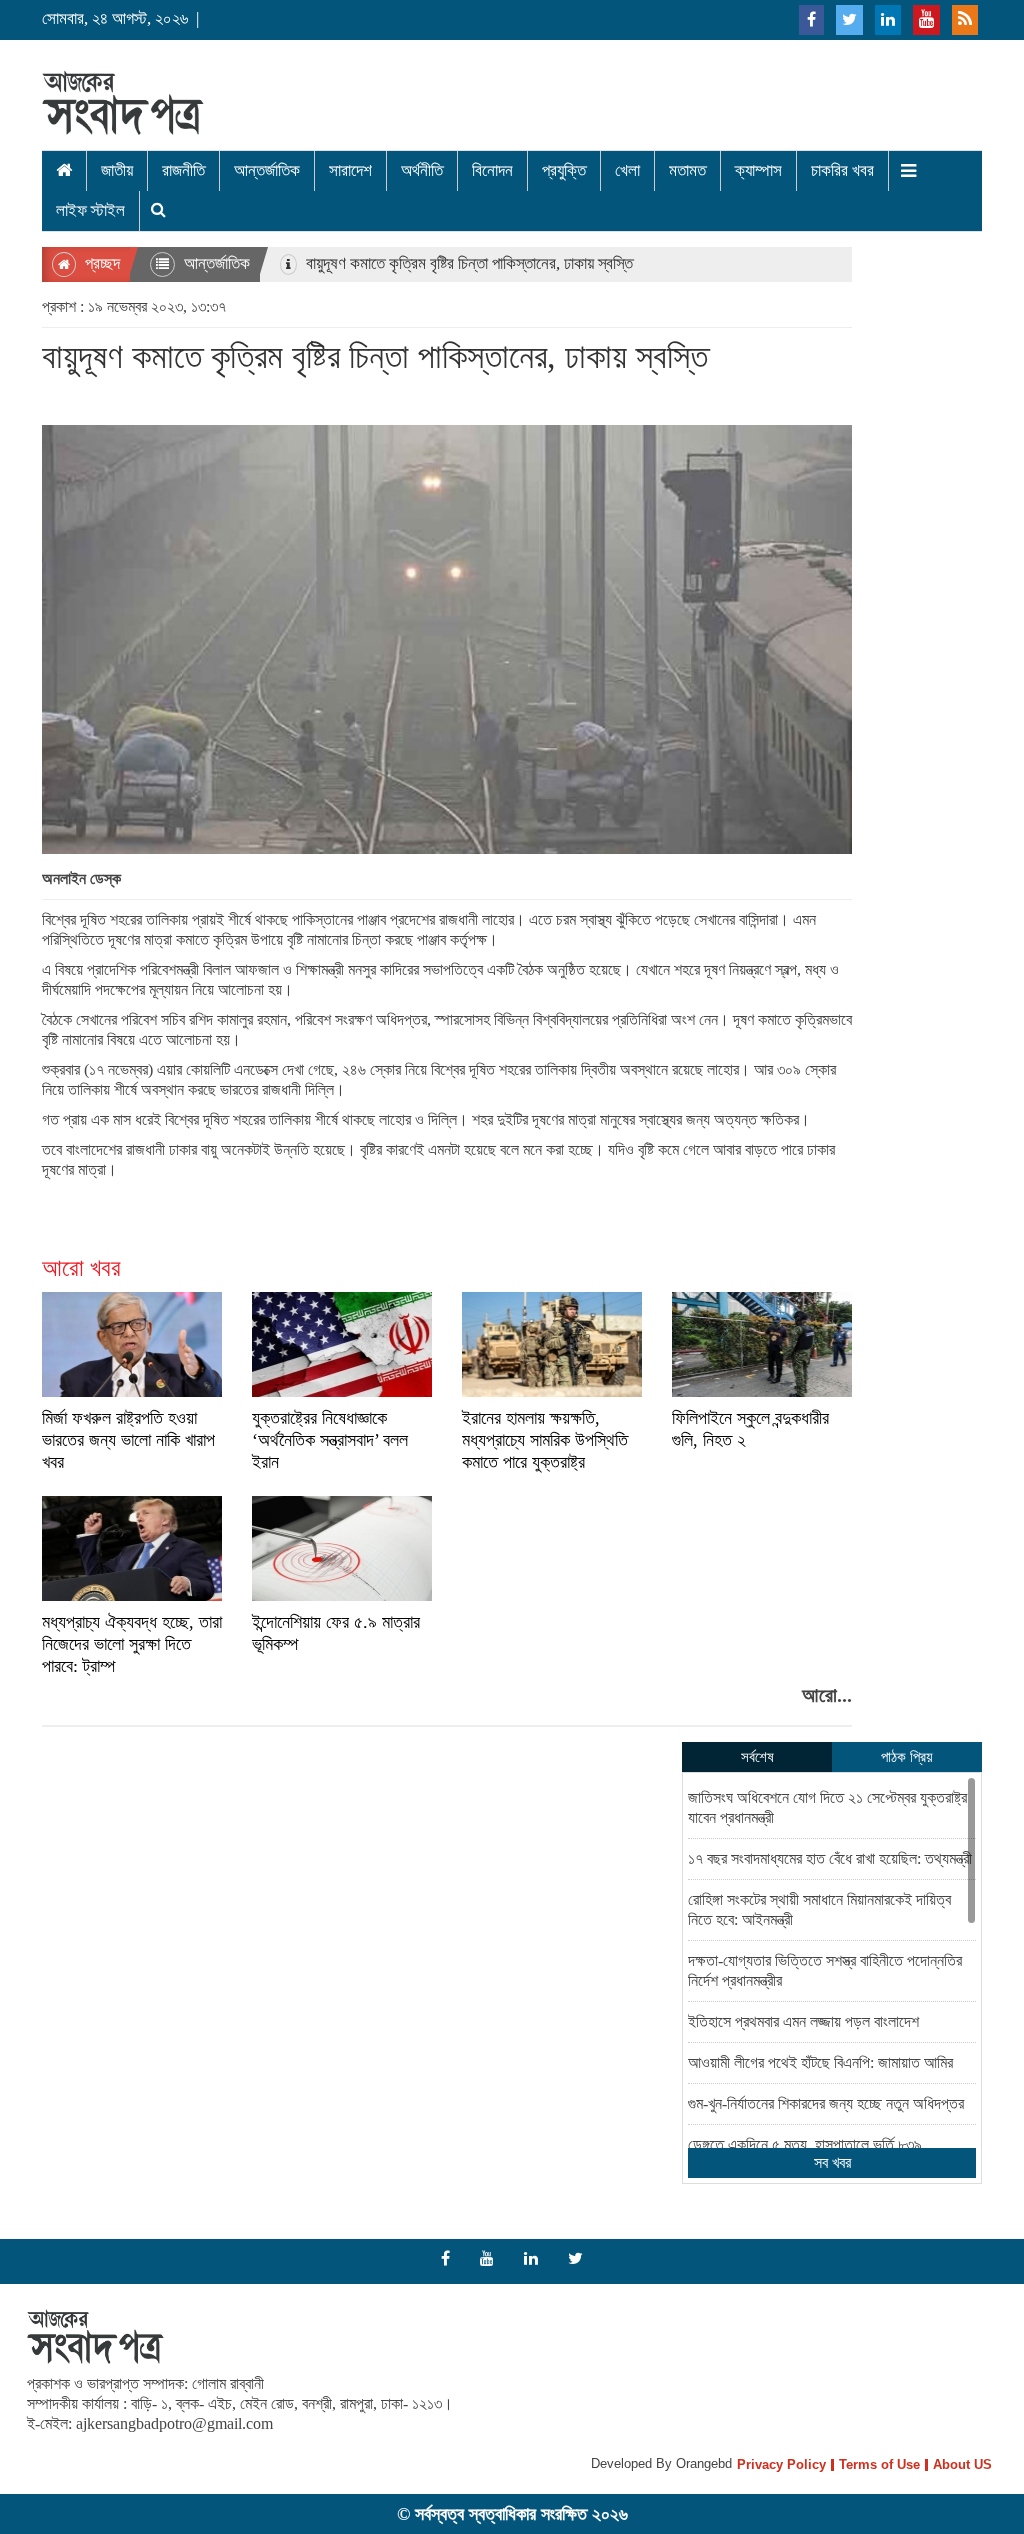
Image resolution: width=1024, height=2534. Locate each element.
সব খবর (832, 2162)
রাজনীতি (183, 170)
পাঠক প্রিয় (907, 1757)
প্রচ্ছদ (100, 263)
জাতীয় (117, 170)
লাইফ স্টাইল (90, 210)
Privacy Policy (781, 2465)
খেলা (627, 170)
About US (962, 2465)
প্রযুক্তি (564, 170)
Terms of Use (879, 2465)
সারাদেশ (350, 170)
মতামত (687, 170)
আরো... (827, 1695)
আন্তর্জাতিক (267, 170)
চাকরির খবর (842, 170)
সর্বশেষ (757, 1757)
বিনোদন (492, 170)
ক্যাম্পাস (758, 170)
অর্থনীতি (422, 170)
